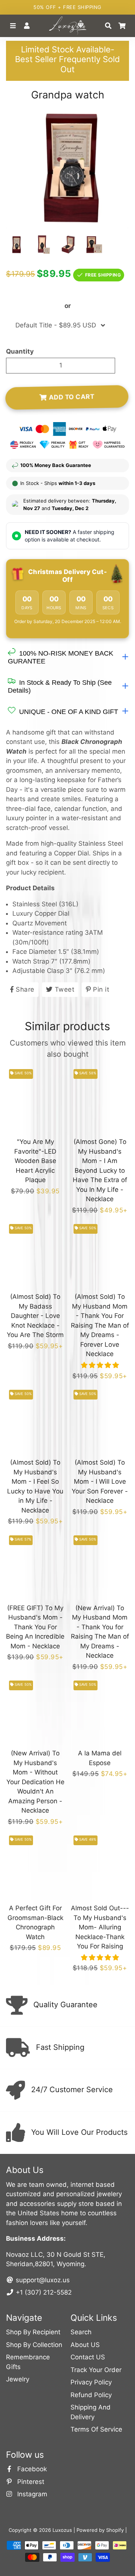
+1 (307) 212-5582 (43, 2292)
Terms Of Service (96, 2429)
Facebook (31, 2469)
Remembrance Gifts (28, 2362)
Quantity (20, 351)
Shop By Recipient (33, 2332)
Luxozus (62, 2530)
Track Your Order (96, 2370)
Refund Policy (91, 2395)
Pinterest (30, 2482)
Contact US (88, 2357)
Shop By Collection (34, 2345)
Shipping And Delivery (91, 2412)
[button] (100, 1365)
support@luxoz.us (42, 2280)
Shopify (115, 2530)
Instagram (31, 2494)
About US (85, 2345)
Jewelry (18, 2379)
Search (81, 2332)
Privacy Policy (91, 2382)
